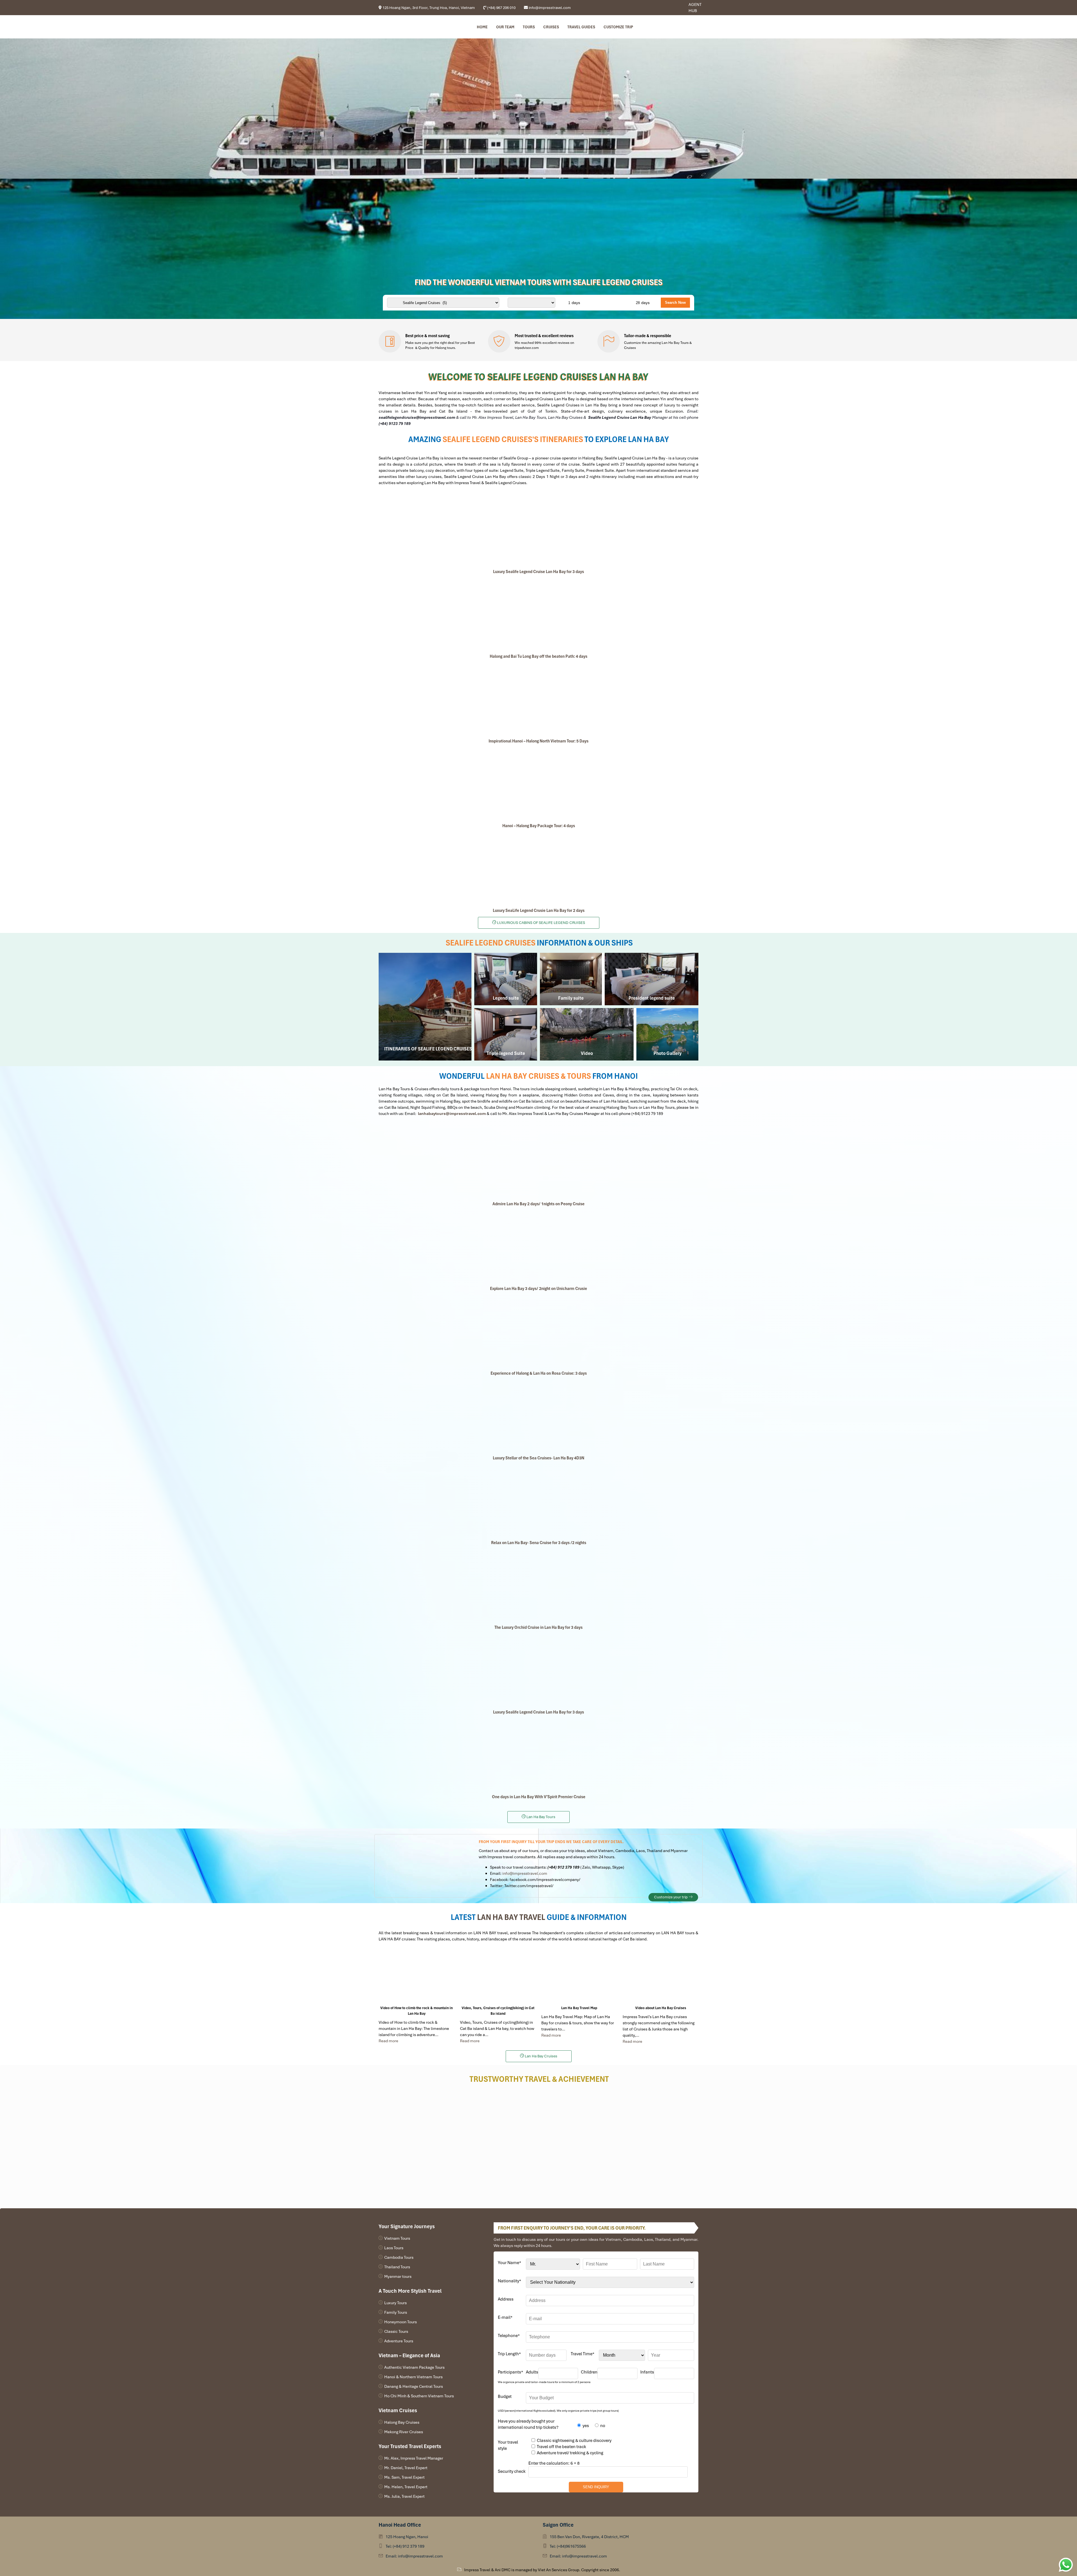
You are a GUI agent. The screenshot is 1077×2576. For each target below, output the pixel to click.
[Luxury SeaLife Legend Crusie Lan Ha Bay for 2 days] (538, 868)
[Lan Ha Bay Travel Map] (579, 1976)
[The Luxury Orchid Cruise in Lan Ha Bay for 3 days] (538, 1585)
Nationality (509, 2281)
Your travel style (508, 2445)
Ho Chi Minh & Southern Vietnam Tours (419, 2396)
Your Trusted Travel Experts (410, 2446)
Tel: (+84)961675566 (568, 2546)
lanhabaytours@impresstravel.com (452, 1114)
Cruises (551, 27)
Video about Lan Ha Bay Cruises (661, 2008)
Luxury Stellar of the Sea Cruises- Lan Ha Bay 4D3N (538, 1458)
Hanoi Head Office (400, 2525)
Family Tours (396, 2312)
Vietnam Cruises (398, 2410)
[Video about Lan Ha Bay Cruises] (661, 1976)
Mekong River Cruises (404, 2432)
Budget (505, 2396)
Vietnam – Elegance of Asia (409, 2355)
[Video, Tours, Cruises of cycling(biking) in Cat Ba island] (498, 1976)
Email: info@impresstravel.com (414, 2556)
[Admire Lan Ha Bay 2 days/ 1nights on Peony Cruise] (538, 1161)
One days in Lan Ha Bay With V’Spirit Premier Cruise (539, 1797)
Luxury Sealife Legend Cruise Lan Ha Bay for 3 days (538, 572)
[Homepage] (407, 27)
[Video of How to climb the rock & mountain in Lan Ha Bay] (416, 1976)
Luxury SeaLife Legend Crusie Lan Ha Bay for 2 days (539, 910)
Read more (388, 2041)
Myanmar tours (398, 2276)
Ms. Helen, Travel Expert (406, 2487)
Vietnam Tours (397, 2238)
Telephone (509, 2336)
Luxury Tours (395, 2303)
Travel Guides (581, 27)
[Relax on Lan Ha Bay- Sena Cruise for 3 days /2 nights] (538, 1500)
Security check (512, 2471)
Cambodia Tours (399, 2257)
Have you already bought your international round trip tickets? (528, 2424)
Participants (510, 2372)
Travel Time (583, 2354)
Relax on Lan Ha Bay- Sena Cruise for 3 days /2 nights (539, 1543)
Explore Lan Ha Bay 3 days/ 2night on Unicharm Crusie (538, 1289)
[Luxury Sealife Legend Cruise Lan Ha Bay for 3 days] (538, 529)
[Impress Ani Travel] (670, 8)
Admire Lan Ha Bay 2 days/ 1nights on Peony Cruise (538, 1204)
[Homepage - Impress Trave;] (666, 8)
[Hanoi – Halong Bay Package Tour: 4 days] (538, 783)
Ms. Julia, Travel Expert (404, 2496)
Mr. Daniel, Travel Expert (406, 2468)
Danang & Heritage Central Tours (414, 2386)
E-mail (505, 2317)
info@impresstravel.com (525, 1873)
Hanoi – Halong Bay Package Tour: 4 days (539, 826)
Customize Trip (618, 27)
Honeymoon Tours (401, 2322)
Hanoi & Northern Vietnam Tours (413, 2377)
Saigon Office (558, 2525)
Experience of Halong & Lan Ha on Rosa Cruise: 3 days (539, 1373)
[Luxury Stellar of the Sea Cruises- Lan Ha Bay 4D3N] (538, 1416)
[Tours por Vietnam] (674, 8)
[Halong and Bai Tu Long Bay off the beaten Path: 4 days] (538, 614)
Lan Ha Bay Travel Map (579, 2008)
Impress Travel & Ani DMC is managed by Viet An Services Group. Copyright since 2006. (542, 2570)
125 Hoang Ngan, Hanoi (407, 2537)
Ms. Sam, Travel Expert (404, 2477)
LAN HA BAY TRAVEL (511, 1917)
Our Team (505, 27)
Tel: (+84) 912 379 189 (405, 2546)
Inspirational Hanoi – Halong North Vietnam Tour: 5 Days (538, 741)
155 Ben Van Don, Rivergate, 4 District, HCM (589, 2537)
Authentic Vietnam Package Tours (414, 2367)
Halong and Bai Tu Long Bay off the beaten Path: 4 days (538, 656)
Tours (529, 27)
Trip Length (509, 2354)
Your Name (509, 2263)
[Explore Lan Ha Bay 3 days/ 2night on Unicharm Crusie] (538, 1246)
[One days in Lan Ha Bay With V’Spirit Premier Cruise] (538, 1754)
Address (506, 2299)
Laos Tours (394, 2248)
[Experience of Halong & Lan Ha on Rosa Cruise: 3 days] (538, 1331)
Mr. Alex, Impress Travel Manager (414, 2458)
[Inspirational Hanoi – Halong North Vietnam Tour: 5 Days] (538, 699)
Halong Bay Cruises (402, 2422)
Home (482, 27)
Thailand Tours (397, 2267)
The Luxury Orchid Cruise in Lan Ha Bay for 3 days (538, 1627)
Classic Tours (396, 2331)
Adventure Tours (399, 2341)
